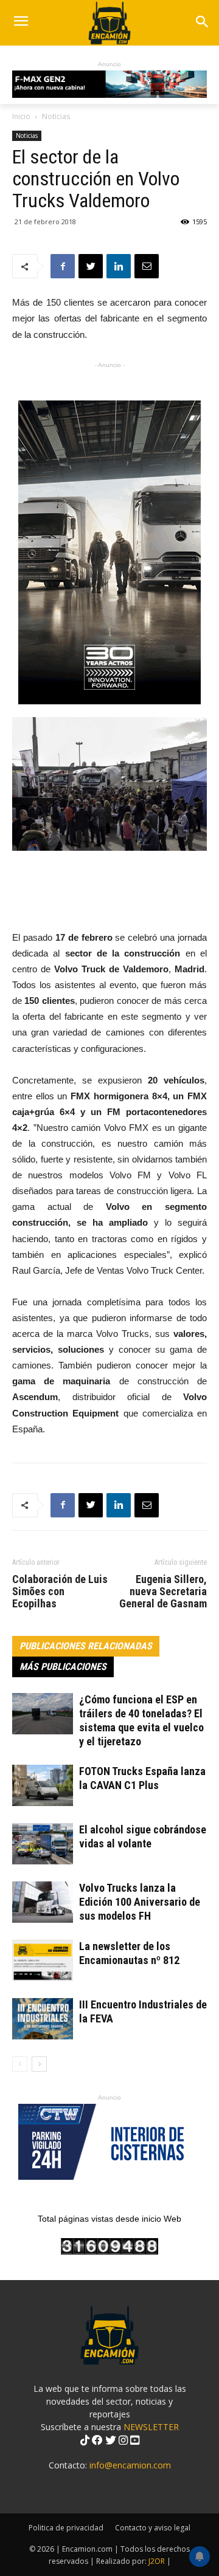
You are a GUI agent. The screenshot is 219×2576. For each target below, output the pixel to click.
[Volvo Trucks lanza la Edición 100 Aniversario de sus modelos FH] (43, 1902)
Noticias (56, 116)
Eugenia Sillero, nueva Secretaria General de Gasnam (163, 1592)
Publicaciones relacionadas (86, 1646)
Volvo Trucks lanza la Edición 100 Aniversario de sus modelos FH (140, 1902)
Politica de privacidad (66, 2528)
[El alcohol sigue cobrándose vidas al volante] (43, 1844)
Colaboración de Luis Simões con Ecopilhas (60, 1592)
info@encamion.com (130, 2465)
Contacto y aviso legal (153, 2528)
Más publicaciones (63, 1667)
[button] (202, 23)
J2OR (157, 2561)
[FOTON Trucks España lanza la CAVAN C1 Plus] (43, 1786)
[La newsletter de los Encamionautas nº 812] (43, 1961)
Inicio (21, 116)
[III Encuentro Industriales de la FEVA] (43, 2019)
